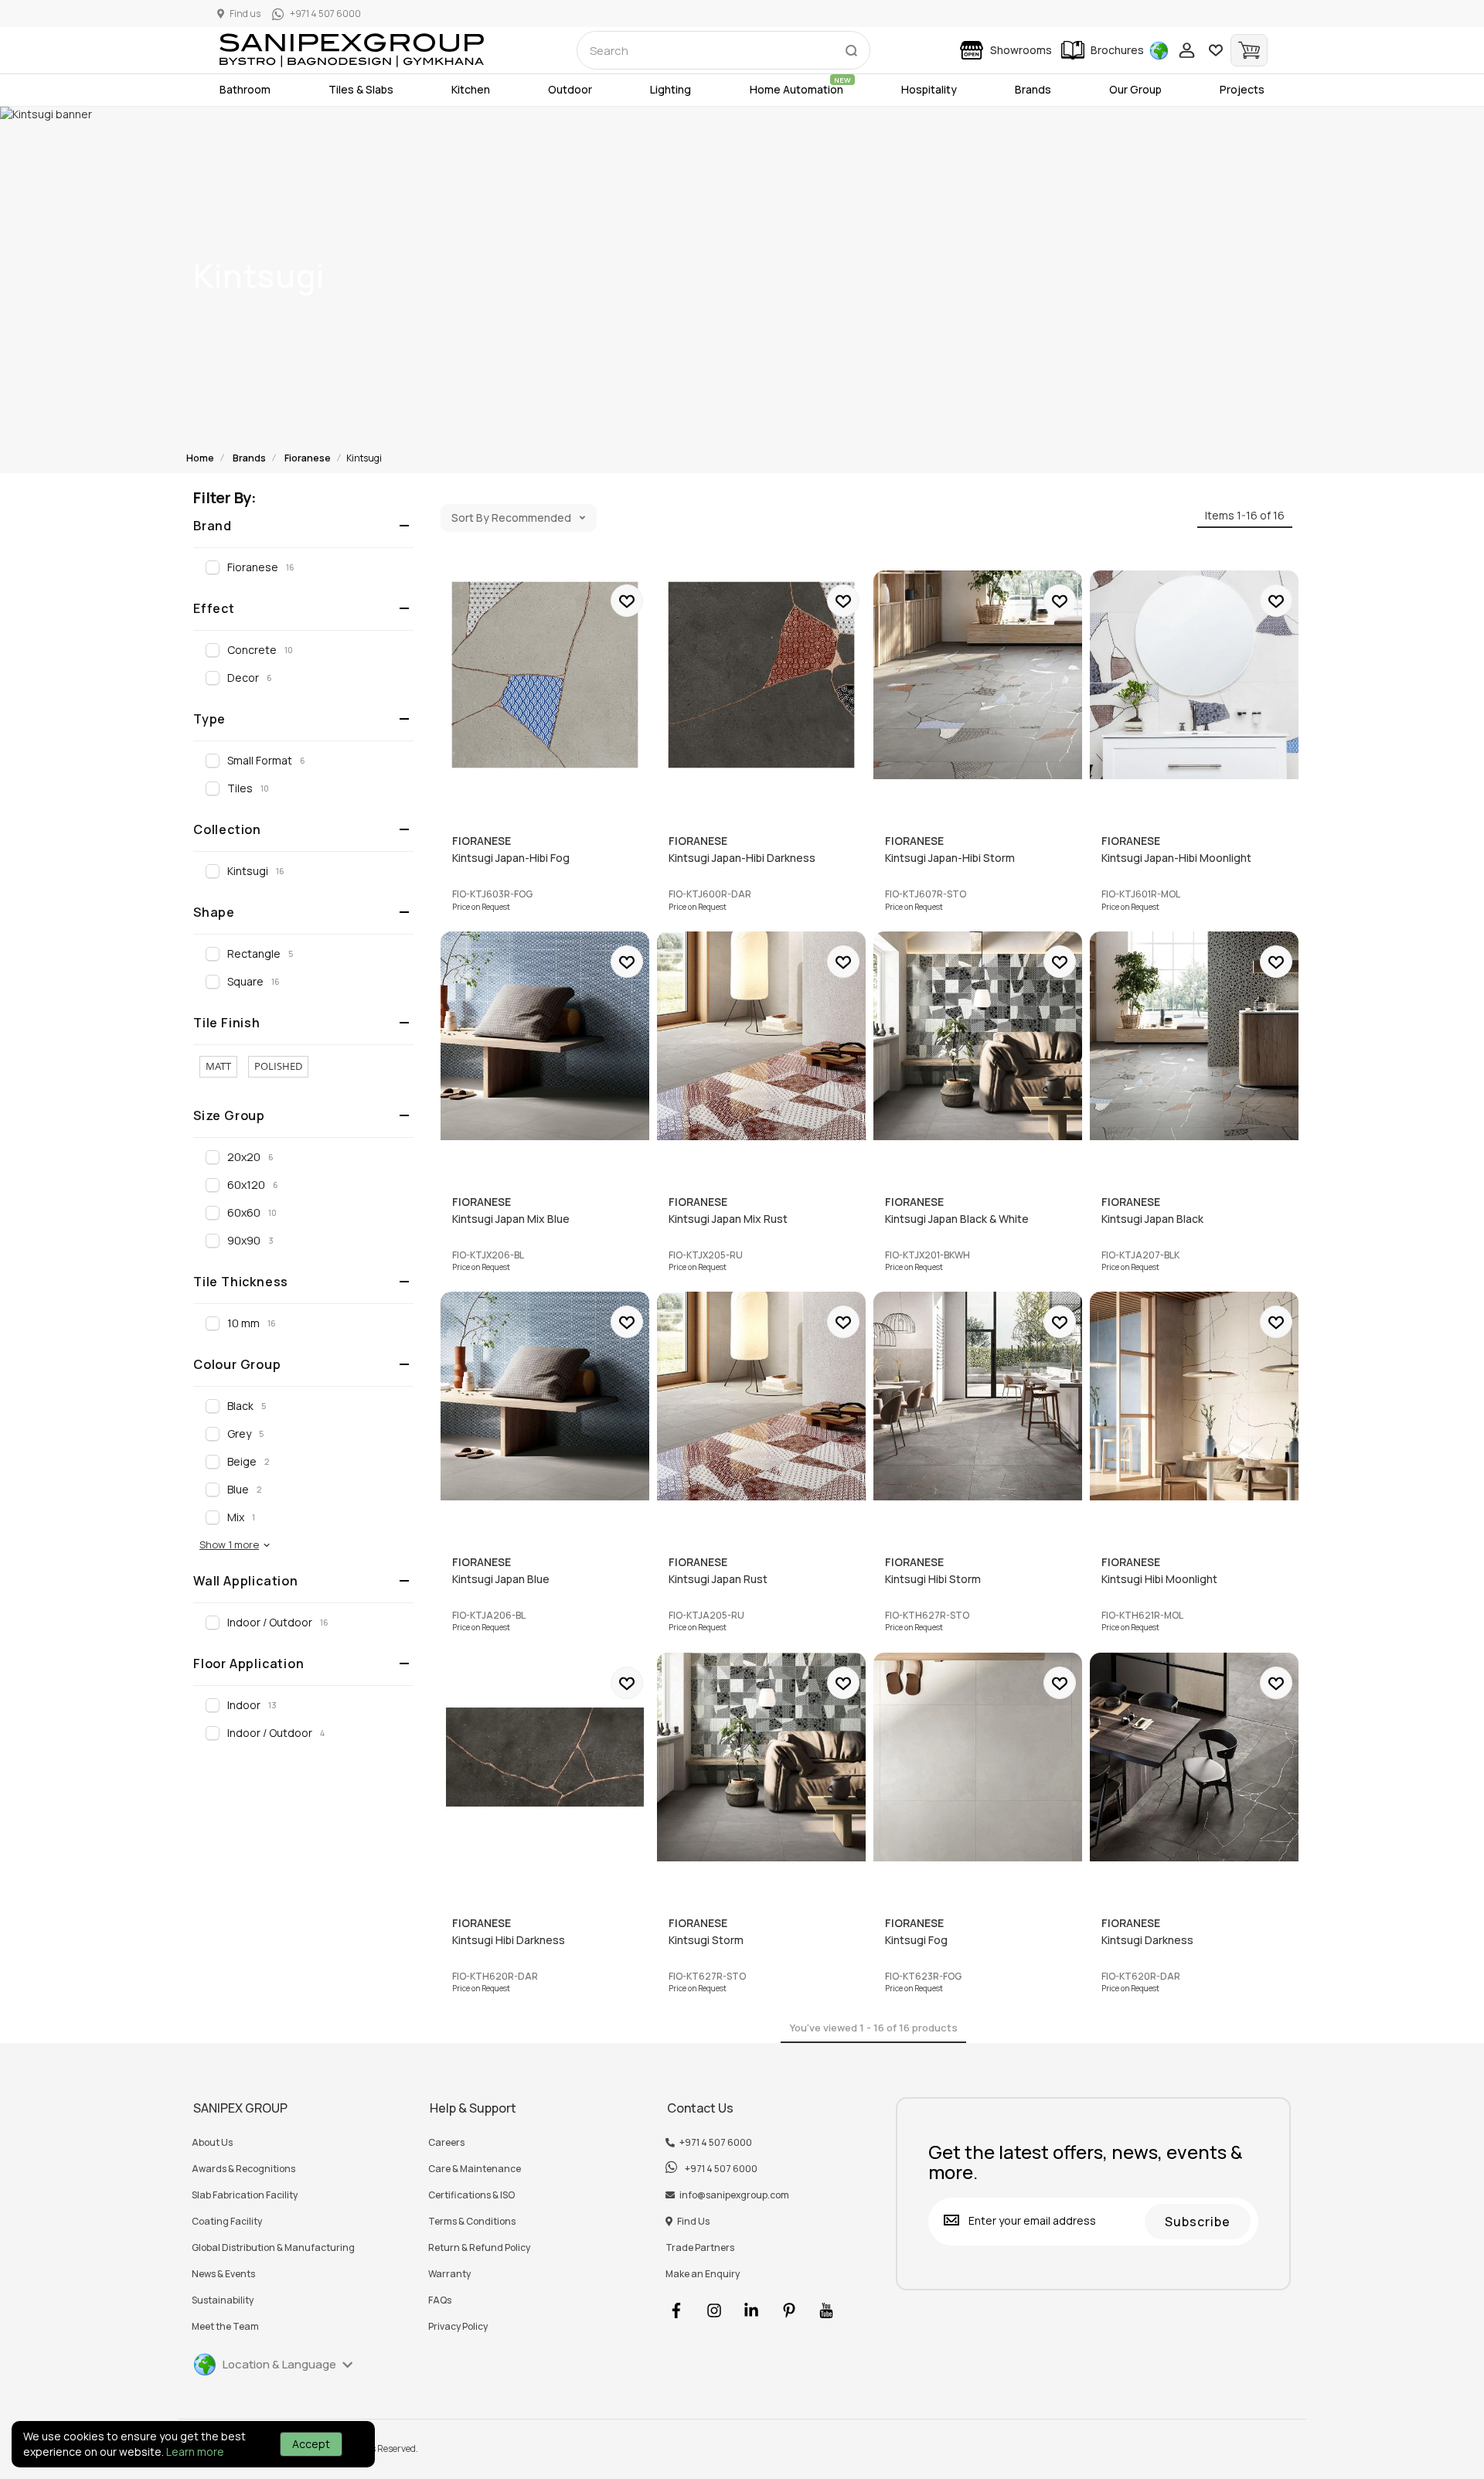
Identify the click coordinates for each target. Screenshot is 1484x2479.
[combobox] (723, 50)
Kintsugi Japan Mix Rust (761, 1036)
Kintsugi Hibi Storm (978, 1396)
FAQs (440, 2300)
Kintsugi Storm (761, 1757)
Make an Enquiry (703, 2274)
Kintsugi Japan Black (1194, 1036)
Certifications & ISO (471, 2195)
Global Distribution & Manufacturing (273, 2248)
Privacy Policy (458, 2327)
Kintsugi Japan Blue (545, 1396)
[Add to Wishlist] (627, 601)
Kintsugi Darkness (1194, 1757)
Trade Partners (700, 2248)
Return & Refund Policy (479, 2248)
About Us (212, 2143)
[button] (235, 1545)
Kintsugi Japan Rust (761, 1396)
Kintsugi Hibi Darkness (545, 1757)
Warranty (449, 2274)
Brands (249, 458)
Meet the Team (225, 2327)
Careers (446, 2143)
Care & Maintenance (475, 2169)
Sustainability (223, 2300)
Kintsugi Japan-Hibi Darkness (761, 675)
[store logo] (352, 50)
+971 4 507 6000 (716, 2143)
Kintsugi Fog (978, 1757)
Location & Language (279, 2364)
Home (200, 458)
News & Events (223, 2274)
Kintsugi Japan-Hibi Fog (545, 675)
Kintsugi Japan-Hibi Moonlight (1194, 675)
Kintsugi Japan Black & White (978, 1036)
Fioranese (308, 458)
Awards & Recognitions (243, 2169)
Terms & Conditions (472, 2222)
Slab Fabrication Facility (245, 2195)
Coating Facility (227, 2222)
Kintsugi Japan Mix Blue (545, 1036)
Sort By (470, 518)
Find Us (693, 2222)
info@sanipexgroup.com (734, 2195)
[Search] (851, 47)
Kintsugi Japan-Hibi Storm (978, 675)
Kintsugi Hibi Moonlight (1194, 1396)
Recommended (531, 518)
